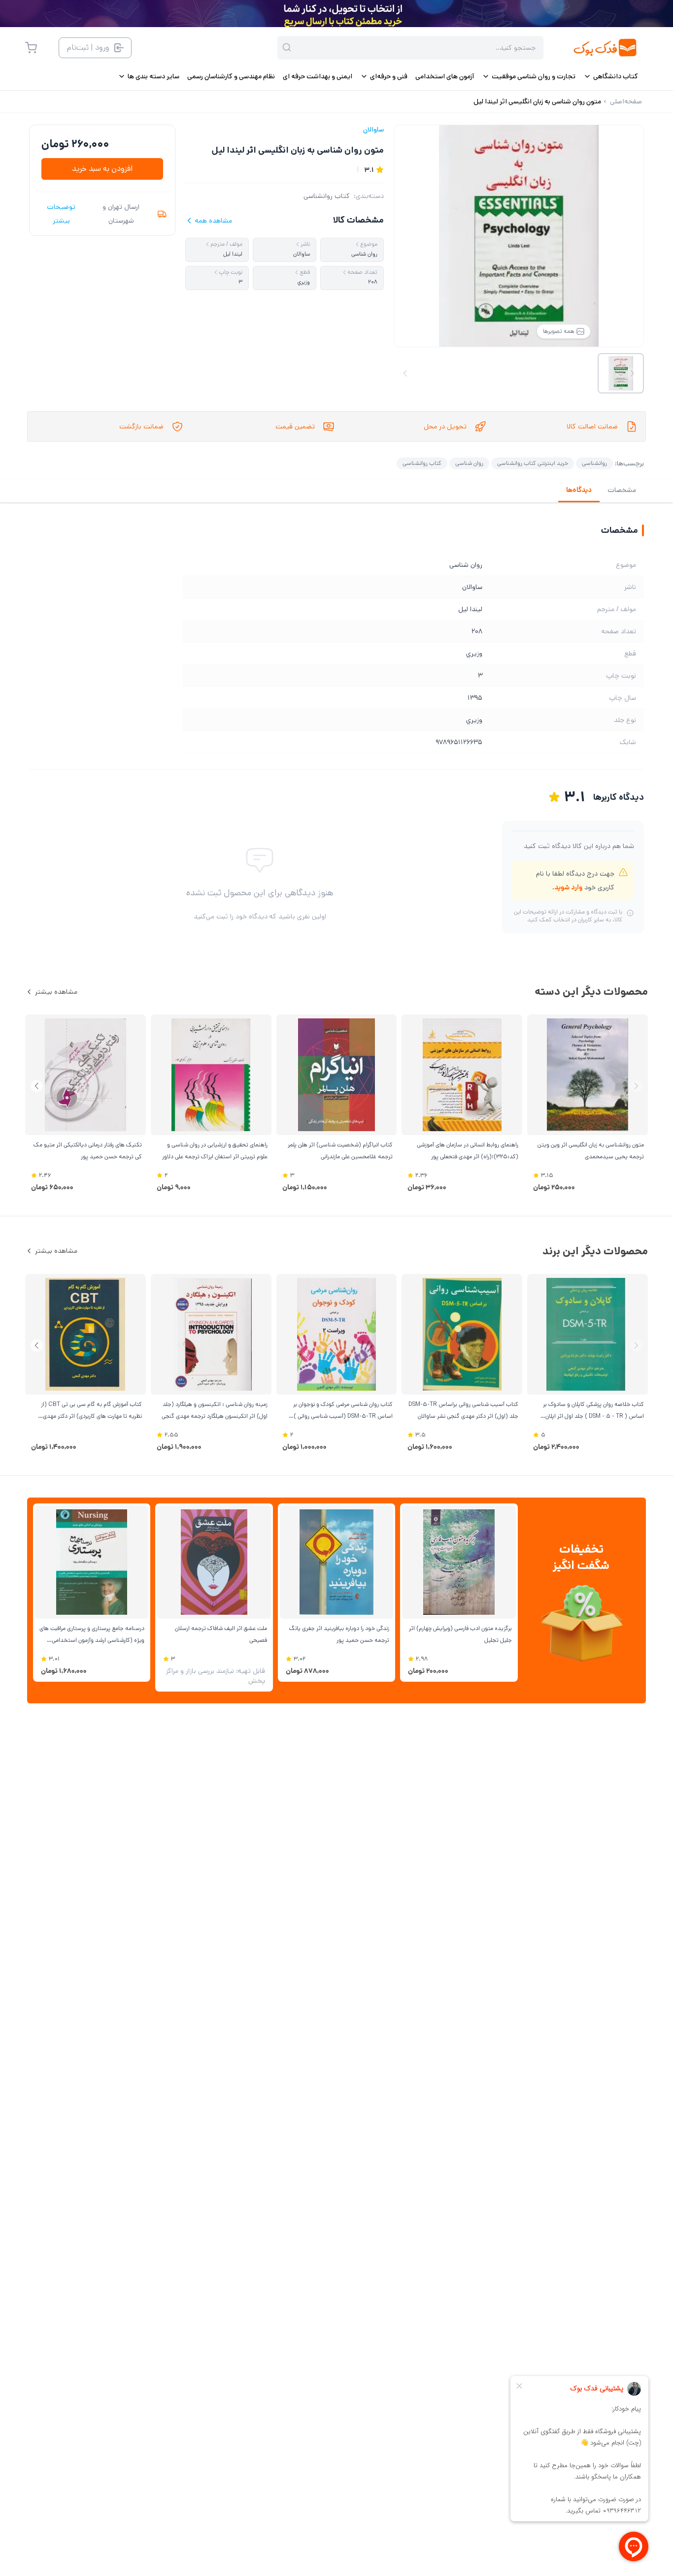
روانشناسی (594, 463)
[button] (37, 1086)
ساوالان (373, 130)
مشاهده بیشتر (56, 992)
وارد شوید (568, 887)
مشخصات (622, 490)
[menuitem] (611, 76)
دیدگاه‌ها (579, 490)
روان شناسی (469, 463)
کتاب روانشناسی (327, 196)
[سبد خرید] (31, 48)
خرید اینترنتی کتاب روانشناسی (533, 463)
